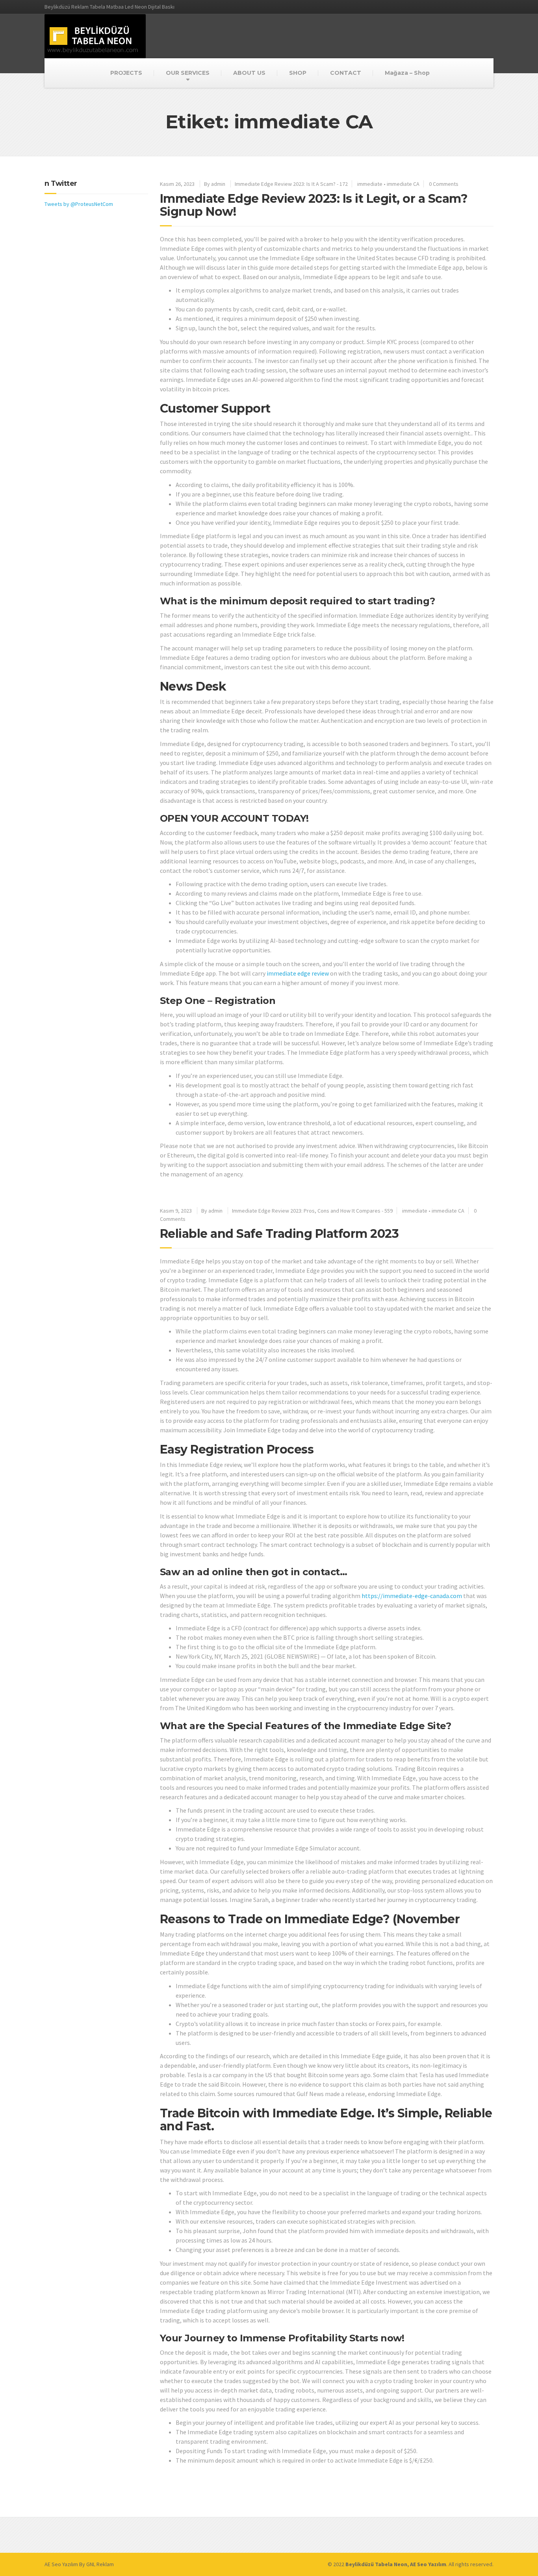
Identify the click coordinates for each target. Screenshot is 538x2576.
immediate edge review (298, 973)
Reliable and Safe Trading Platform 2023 (279, 1234)
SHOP (298, 73)
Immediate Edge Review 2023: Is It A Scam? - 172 (291, 184)
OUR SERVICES (188, 73)
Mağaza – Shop (407, 73)
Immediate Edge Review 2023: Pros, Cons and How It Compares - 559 (312, 1211)
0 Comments (444, 184)
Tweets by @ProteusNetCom (79, 204)
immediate (370, 184)
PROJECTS (126, 73)
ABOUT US (249, 73)
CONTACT (346, 73)
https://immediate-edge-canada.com (412, 1596)
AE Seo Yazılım (61, 2564)
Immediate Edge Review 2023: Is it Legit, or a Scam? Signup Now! (314, 205)
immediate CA (403, 184)
